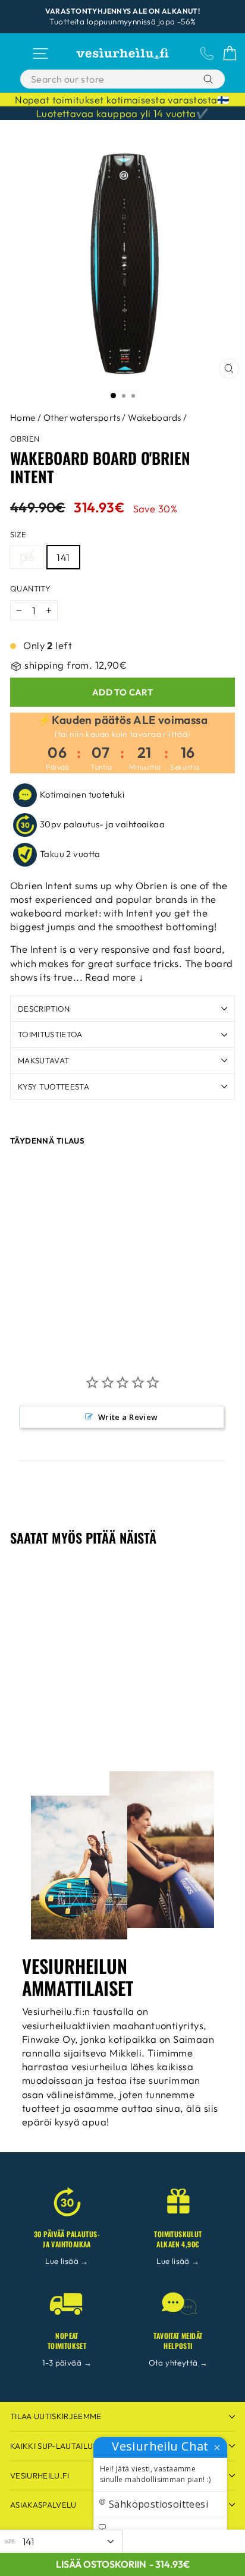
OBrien (25, 439)
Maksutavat (43, 1060)
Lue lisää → (67, 2261)
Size (18, 534)
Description (44, 1009)
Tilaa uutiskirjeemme (56, 2416)
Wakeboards (154, 418)
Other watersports (82, 418)
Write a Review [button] (128, 1417)
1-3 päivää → (67, 2363)
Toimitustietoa (50, 1034)
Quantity (30, 588)
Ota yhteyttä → (178, 2363)
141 (63, 557)
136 (26, 557)
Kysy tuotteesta (54, 1087)
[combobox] (109, 79)
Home (23, 418)
